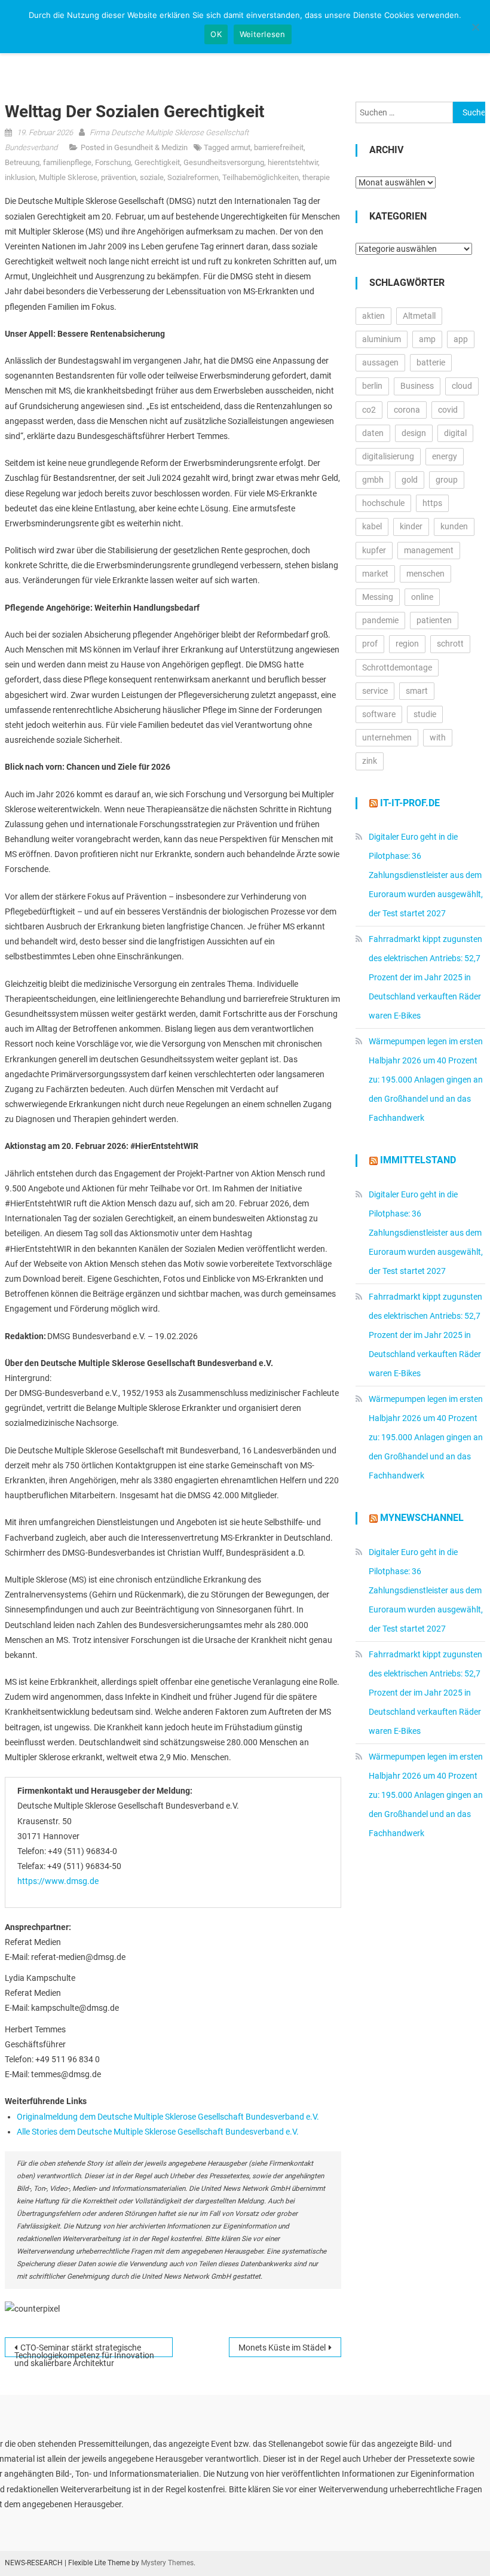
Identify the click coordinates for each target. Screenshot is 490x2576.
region (407, 644)
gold (410, 480)
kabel (372, 526)
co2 (369, 410)
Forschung (113, 162)
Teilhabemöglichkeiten (261, 177)
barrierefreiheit (279, 147)
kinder (411, 526)
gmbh (373, 480)
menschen (425, 574)
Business (417, 386)
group (447, 480)
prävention (119, 177)
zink (370, 761)
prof (370, 644)
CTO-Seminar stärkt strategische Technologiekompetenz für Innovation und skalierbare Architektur (84, 2350)
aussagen (380, 362)
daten (373, 433)
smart (417, 691)
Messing (378, 597)
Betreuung (22, 162)
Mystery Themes (167, 2563)
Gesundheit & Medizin (151, 147)
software (379, 714)
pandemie (380, 620)
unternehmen (387, 737)
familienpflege (67, 162)
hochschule (383, 503)
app (461, 339)
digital (455, 433)
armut (241, 147)
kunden (454, 526)
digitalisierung (388, 456)
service (375, 691)
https (432, 503)
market (375, 574)
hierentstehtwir (293, 162)
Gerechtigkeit (157, 162)
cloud (462, 386)
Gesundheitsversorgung (224, 162)
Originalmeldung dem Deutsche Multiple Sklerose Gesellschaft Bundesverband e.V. (168, 2117)
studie (425, 714)
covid (448, 410)
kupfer (374, 550)
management (429, 550)
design (414, 433)
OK (216, 34)
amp (427, 339)
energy (445, 456)
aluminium (382, 339)
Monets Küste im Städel (282, 2348)
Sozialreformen (193, 177)
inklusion (20, 177)
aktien (373, 316)
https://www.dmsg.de (58, 1881)
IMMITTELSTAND (418, 1160)
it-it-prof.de (410, 803)
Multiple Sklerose (68, 177)
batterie (431, 362)
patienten (434, 620)
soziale (152, 177)
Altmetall (419, 316)
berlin (372, 386)
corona (407, 410)
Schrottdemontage (397, 667)
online (422, 597)
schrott (450, 644)
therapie (316, 177)
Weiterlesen (263, 34)
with (438, 737)
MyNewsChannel (422, 1518)
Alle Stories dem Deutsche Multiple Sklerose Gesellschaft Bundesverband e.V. (158, 2132)
